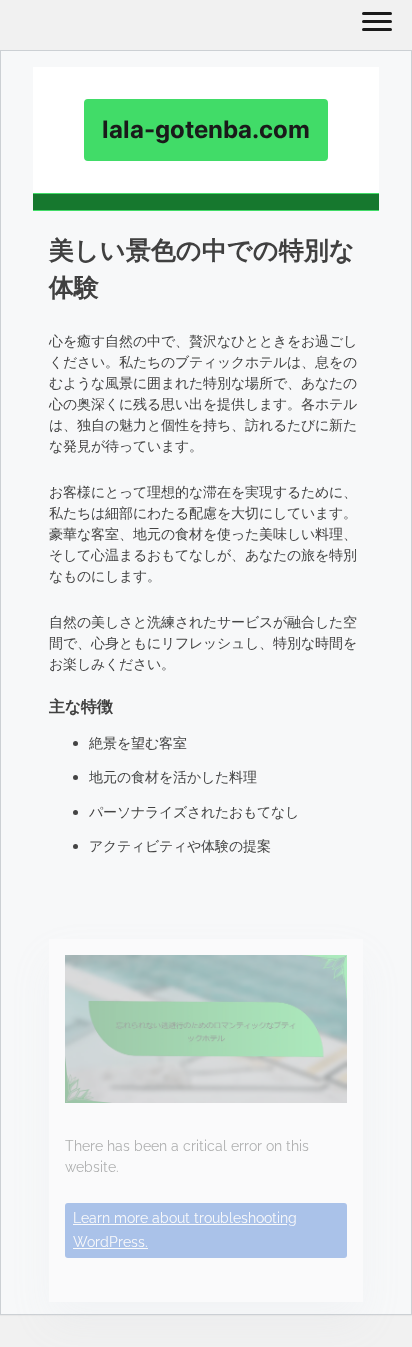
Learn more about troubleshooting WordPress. (185, 1230)
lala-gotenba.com (206, 129)
